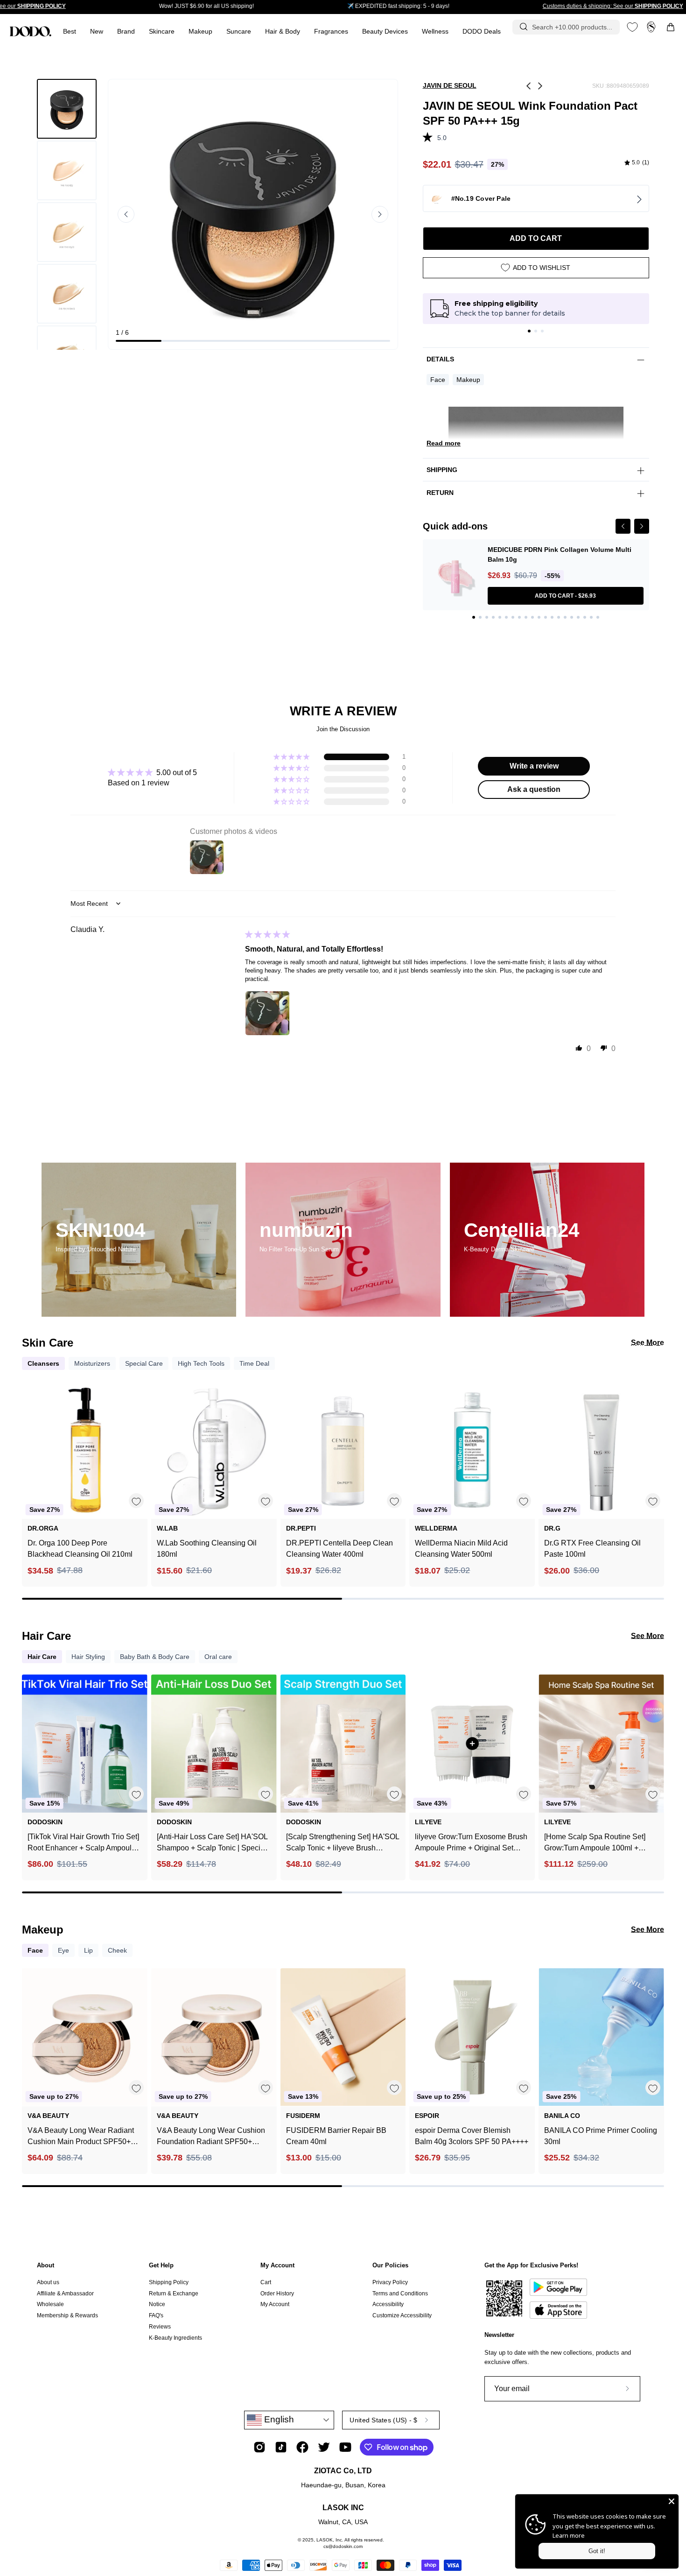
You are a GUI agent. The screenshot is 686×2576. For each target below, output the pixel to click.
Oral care (218, 1657)
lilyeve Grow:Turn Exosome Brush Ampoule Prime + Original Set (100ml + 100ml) (471, 1843)
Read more (444, 443)
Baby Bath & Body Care (155, 1657)
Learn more (569, 2535)
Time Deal (254, 1363)
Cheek (117, 1950)
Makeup (468, 380)
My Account (277, 2265)
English (278, 2419)
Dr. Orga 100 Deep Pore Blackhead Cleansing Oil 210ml (80, 1549)
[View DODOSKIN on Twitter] (324, 2447)
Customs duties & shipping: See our (613, 6)
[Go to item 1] (529, 331)
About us (48, 2282)
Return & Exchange (174, 2294)
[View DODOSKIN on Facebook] (302, 2447)
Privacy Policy (390, 2282)
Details (440, 359)
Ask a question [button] (534, 789)
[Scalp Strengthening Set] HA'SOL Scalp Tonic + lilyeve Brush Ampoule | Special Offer (343, 1843)
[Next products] (656, 1470)
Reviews (160, 2327)
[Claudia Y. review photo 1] (267, 1013)
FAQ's (156, 2315)
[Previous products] (30, 1470)
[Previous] (623, 526)
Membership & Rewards (67, 2315)
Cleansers (43, 1363)
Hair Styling (88, 1657)
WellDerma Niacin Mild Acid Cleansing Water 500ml (461, 1549)
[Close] (672, 2501)
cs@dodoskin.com (343, 2546)
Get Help (161, 2265)
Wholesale (50, 2304)
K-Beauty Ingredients (175, 2337)
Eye (63, 1950)
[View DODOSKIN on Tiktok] (281, 2447)
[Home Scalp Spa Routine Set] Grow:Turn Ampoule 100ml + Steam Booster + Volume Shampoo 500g (595, 1843)
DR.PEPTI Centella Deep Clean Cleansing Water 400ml (339, 1549)
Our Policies (390, 2265)
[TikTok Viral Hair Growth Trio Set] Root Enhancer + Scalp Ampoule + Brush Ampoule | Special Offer (83, 1843)
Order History (277, 2294)
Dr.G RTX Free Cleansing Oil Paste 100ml (592, 1549)
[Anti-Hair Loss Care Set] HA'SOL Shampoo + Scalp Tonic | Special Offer (212, 1843)
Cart (266, 2282)
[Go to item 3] (542, 331)
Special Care (144, 1363)
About (45, 2265)
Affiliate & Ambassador (65, 2294)
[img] (637, 163)
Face (438, 380)
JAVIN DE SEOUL (450, 85)
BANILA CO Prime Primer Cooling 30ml (601, 2136)
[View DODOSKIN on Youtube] (345, 2447)
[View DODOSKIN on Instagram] (259, 2447)
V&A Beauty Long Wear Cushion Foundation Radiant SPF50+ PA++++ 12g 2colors (211, 2137)
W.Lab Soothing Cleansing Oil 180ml (207, 1549)
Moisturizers (92, 1363)
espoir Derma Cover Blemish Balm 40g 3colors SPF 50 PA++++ (472, 2136)
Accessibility (388, 2304)
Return (440, 493)
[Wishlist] (632, 27)
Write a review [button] (534, 766)
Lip (88, 1950)
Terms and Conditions (400, 2294)
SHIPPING (442, 470)
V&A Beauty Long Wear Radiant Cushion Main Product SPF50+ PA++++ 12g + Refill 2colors (81, 2137)
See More (647, 1343)
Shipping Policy (169, 2282)
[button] (331, 32)
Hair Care (42, 1657)
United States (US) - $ (383, 2420)
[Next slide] (380, 214)
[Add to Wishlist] (136, 1501)
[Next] (642, 526)
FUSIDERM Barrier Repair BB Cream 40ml (336, 2136)
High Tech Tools (201, 1363)
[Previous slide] (126, 214)
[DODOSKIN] (30, 31)
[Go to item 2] (536, 331)
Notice (157, 2304)
